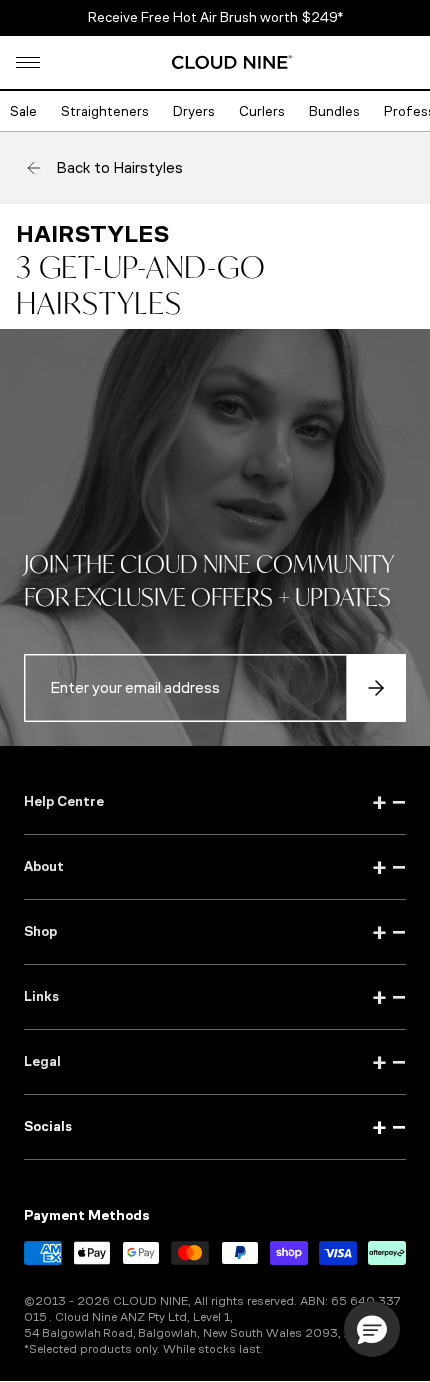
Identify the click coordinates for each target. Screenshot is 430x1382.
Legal (215, 1062)
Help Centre (215, 802)
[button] (28, 62)
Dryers (194, 111)
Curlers (262, 111)
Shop (215, 932)
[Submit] (376, 688)
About (215, 867)
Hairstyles (92, 234)
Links (215, 997)
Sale (23, 111)
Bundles (334, 111)
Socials (215, 1127)
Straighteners (105, 111)
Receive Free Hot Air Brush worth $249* (215, 17)
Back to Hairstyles (119, 167)
